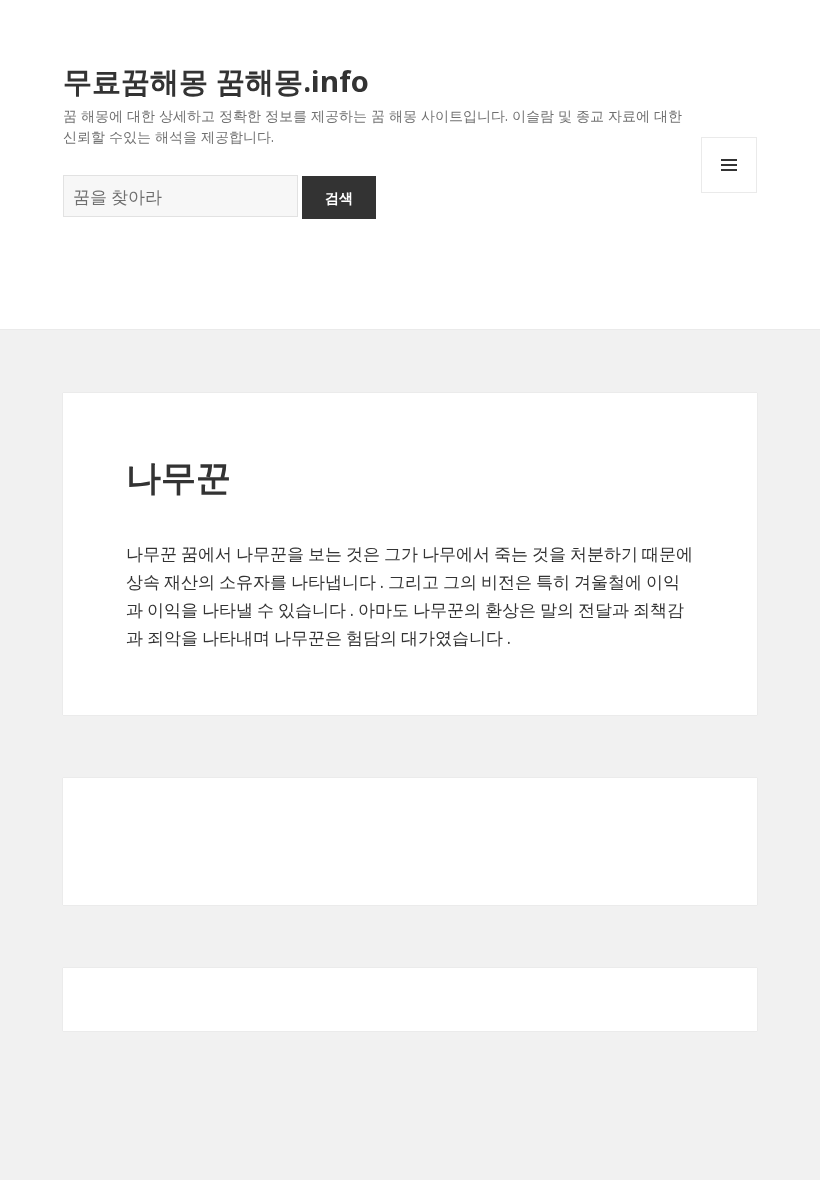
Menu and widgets (729, 192)
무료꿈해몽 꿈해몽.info (216, 80)
